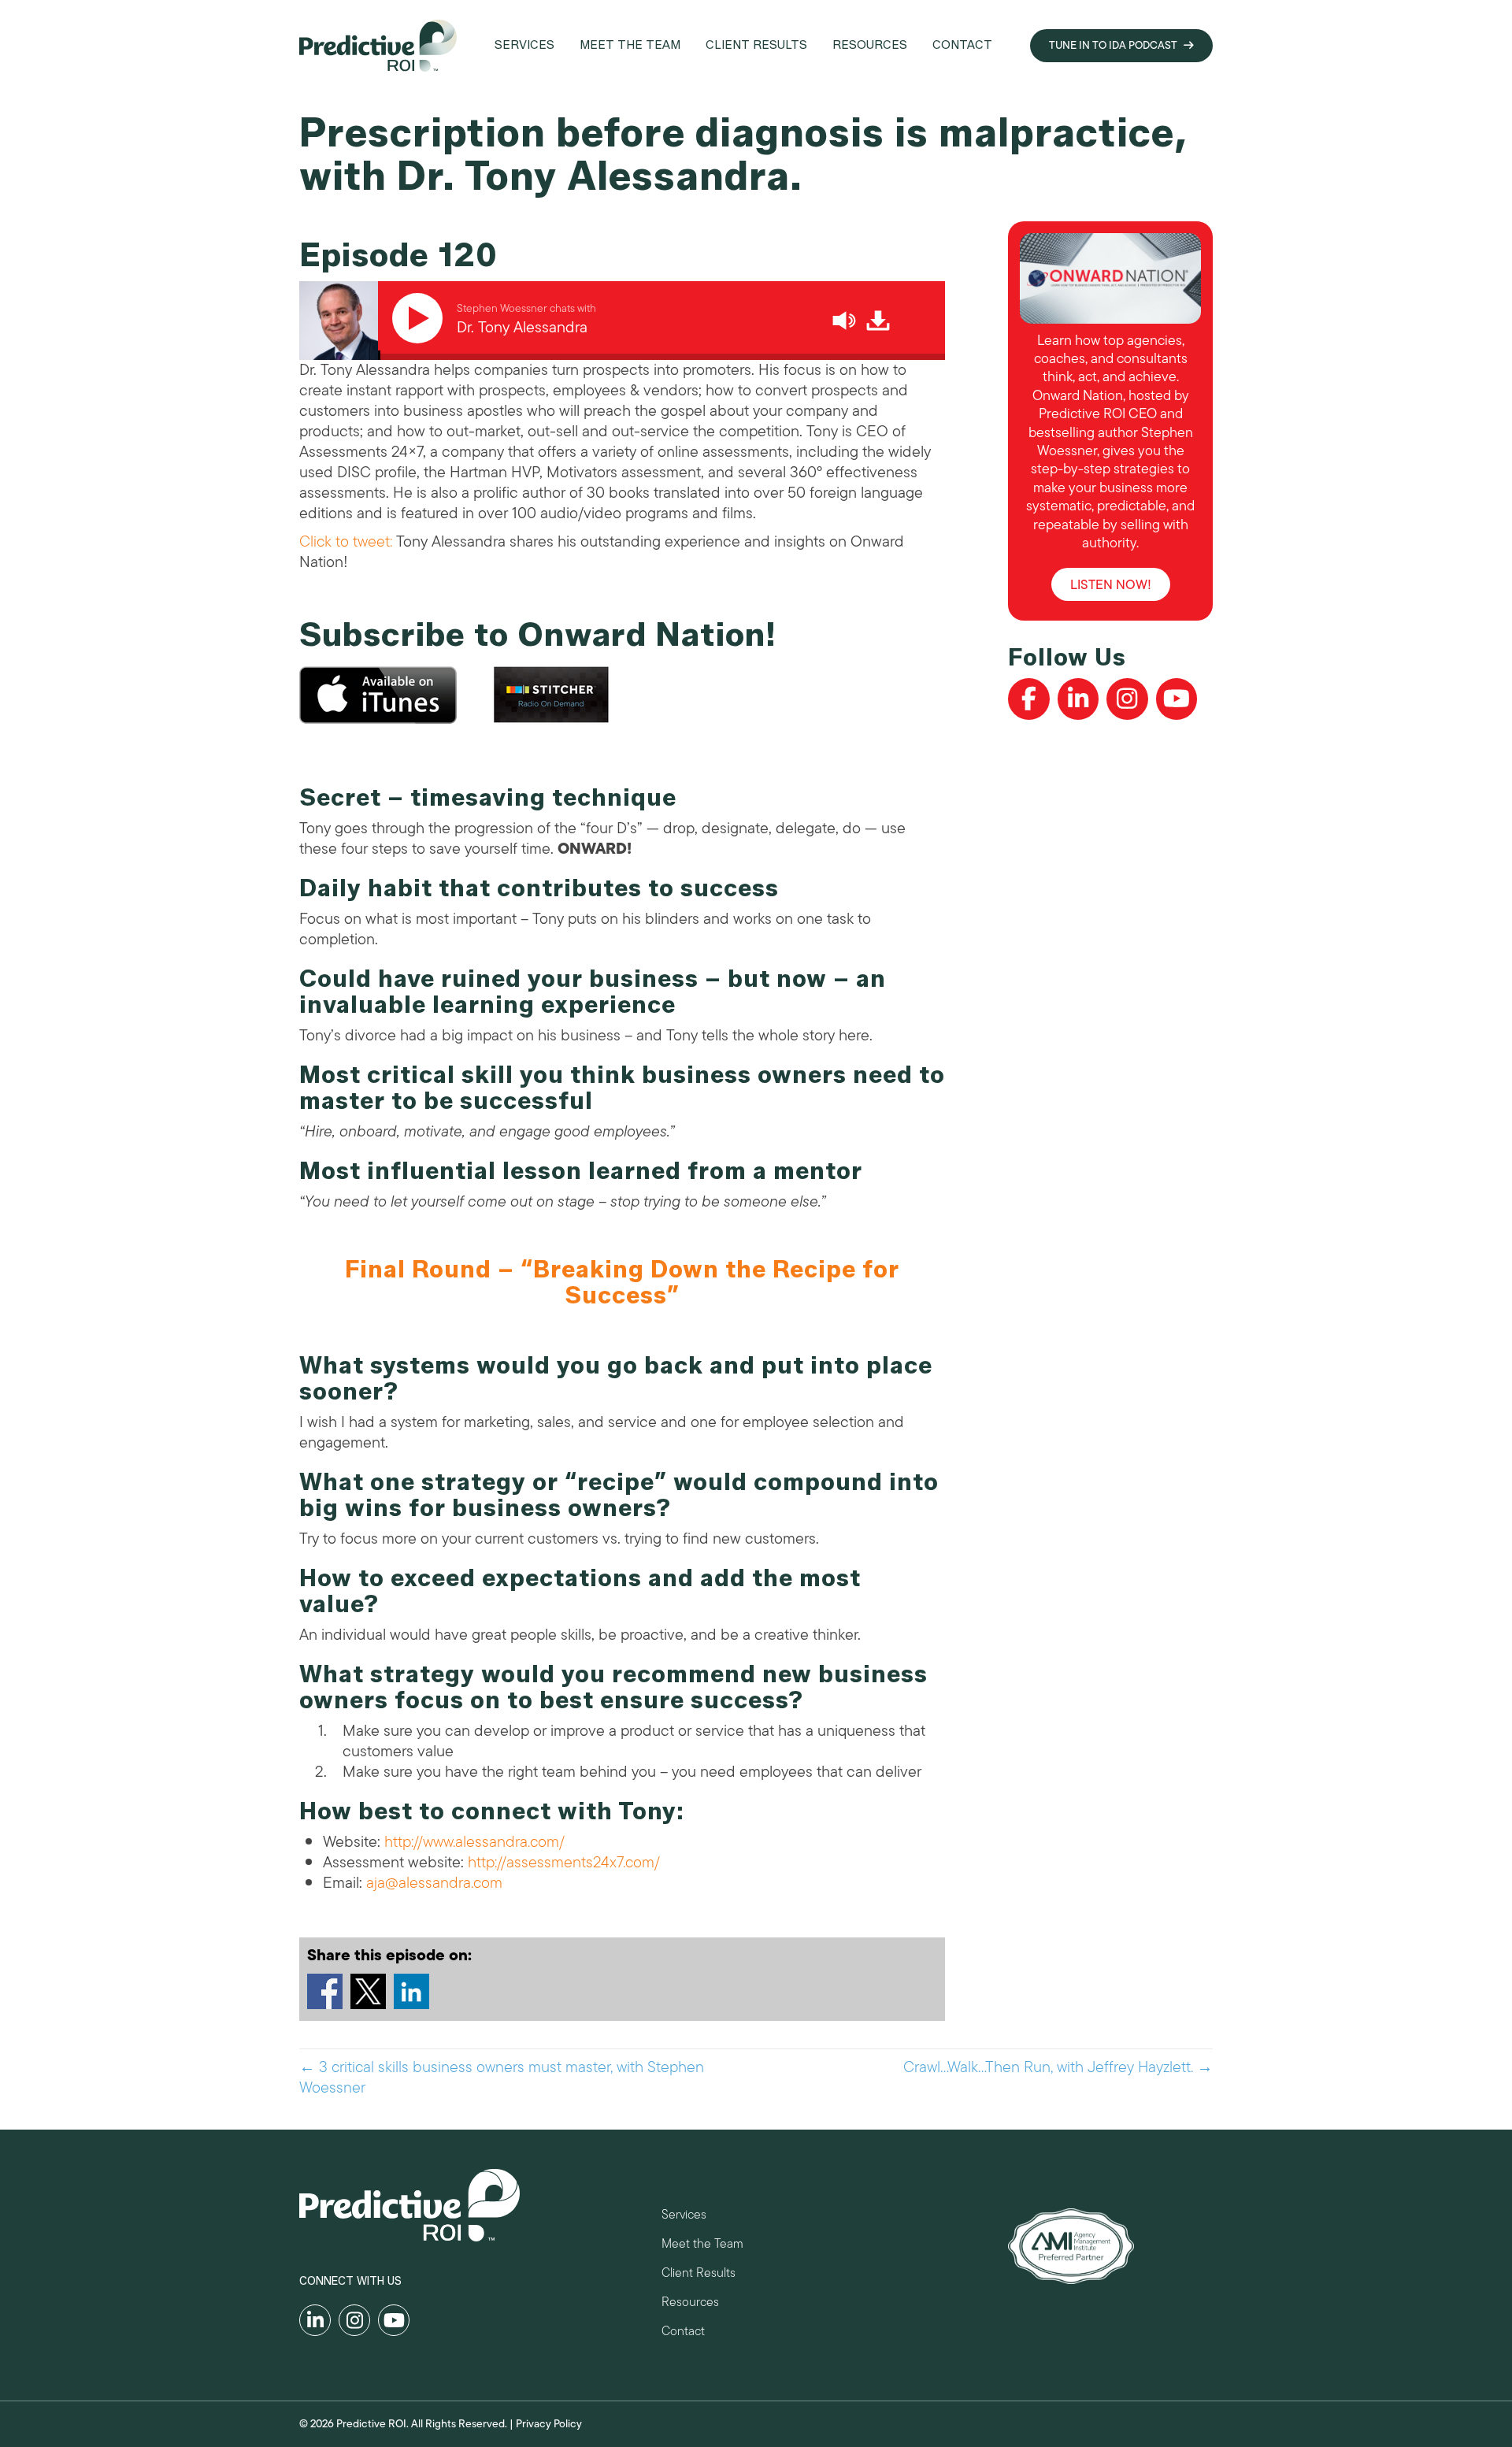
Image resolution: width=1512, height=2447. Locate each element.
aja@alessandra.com (434, 1883)
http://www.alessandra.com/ (474, 1842)
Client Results (699, 2275)
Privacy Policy (549, 2424)
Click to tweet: (346, 541)
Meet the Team (702, 2246)
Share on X (368, 1991)
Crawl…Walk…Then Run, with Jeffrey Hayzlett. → (1058, 2067)
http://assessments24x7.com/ (564, 1862)
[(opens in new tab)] (1071, 2245)
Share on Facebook (325, 1991)
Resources (690, 2304)
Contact (683, 2333)
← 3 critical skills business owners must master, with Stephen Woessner (502, 2078)
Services (684, 2217)
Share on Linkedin (411, 1991)
